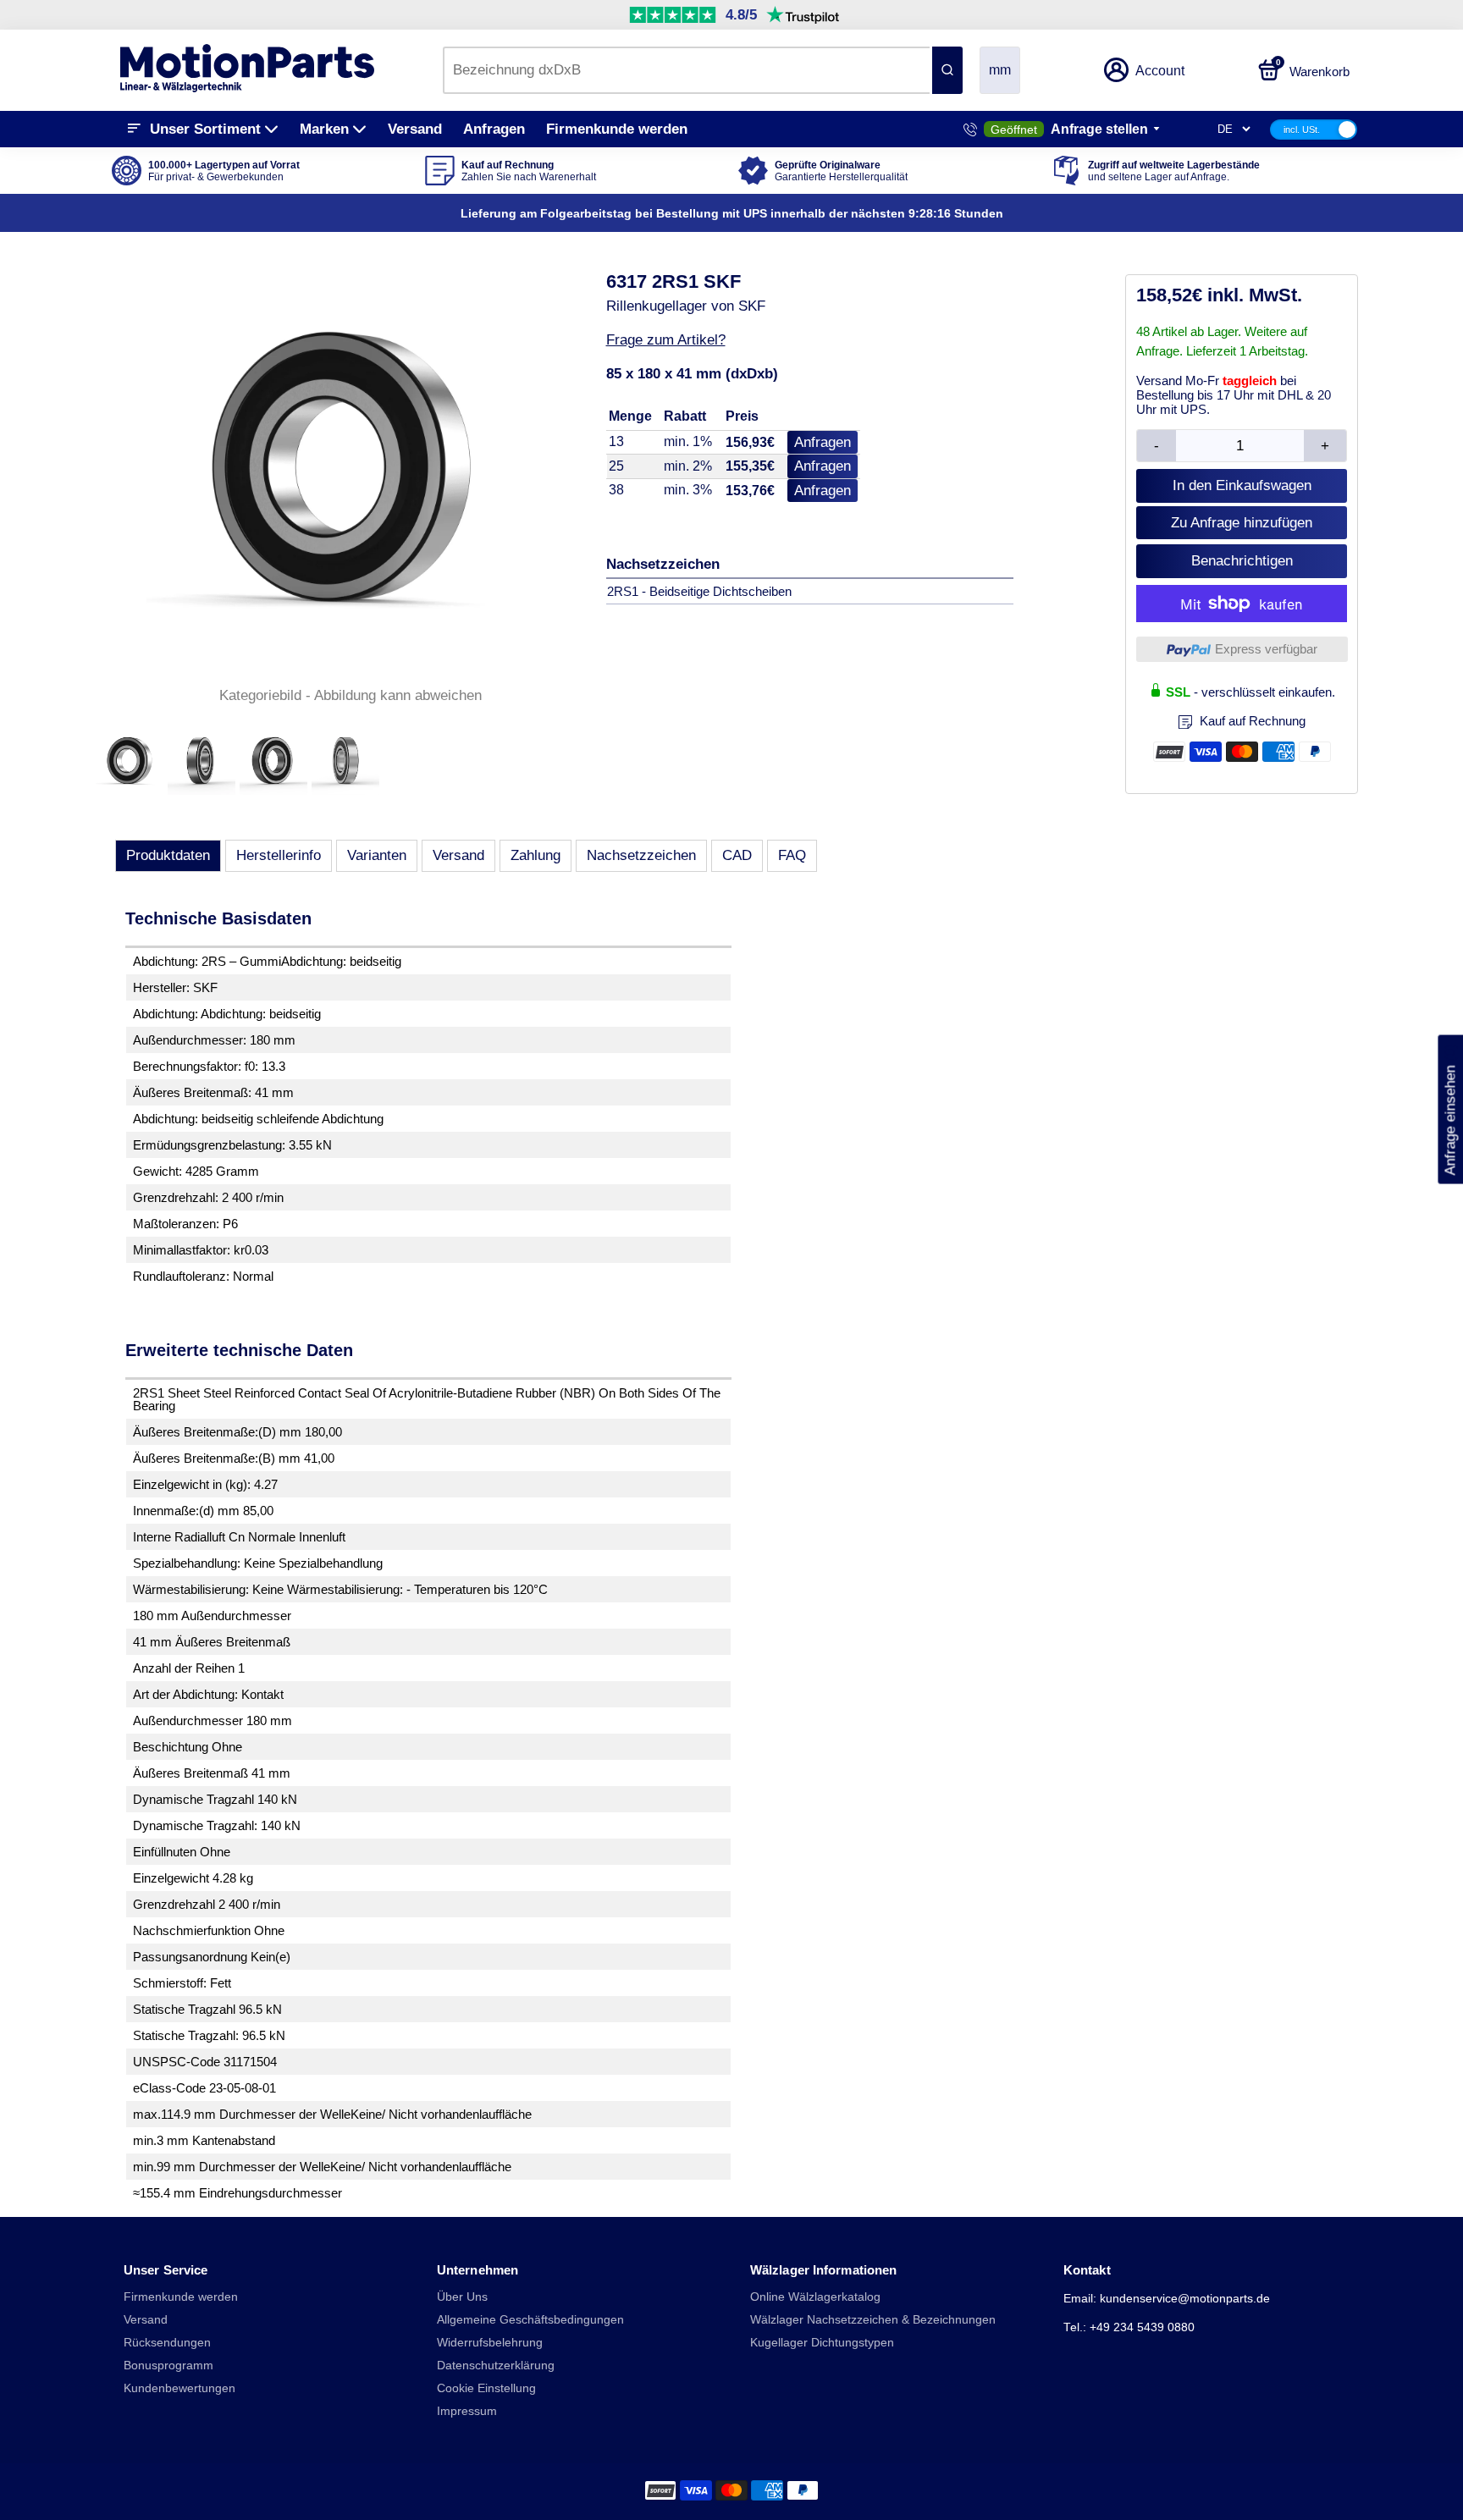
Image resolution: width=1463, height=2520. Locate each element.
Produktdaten (168, 855)
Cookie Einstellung (486, 2388)
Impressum (467, 2411)
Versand (415, 129)
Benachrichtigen (1242, 561)
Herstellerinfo (279, 855)
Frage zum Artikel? (666, 340)
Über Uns (462, 2297)
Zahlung (536, 855)
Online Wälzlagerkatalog (815, 2297)
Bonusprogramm (168, 2366)
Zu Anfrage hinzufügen (1242, 523)
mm (1000, 70)
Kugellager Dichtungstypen (822, 2343)
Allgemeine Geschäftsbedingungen (530, 2320)
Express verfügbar (1266, 649)
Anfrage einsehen (1450, 1109)
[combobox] (686, 70)
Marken (324, 129)
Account (1160, 71)
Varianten (377, 855)
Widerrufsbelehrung (490, 2343)
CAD (737, 855)
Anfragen (494, 129)
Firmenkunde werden (617, 129)
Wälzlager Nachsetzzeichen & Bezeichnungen (873, 2320)
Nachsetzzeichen (641, 855)
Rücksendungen (167, 2343)
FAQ (792, 855)
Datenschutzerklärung (496, 2366)
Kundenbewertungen (179, 2388)
